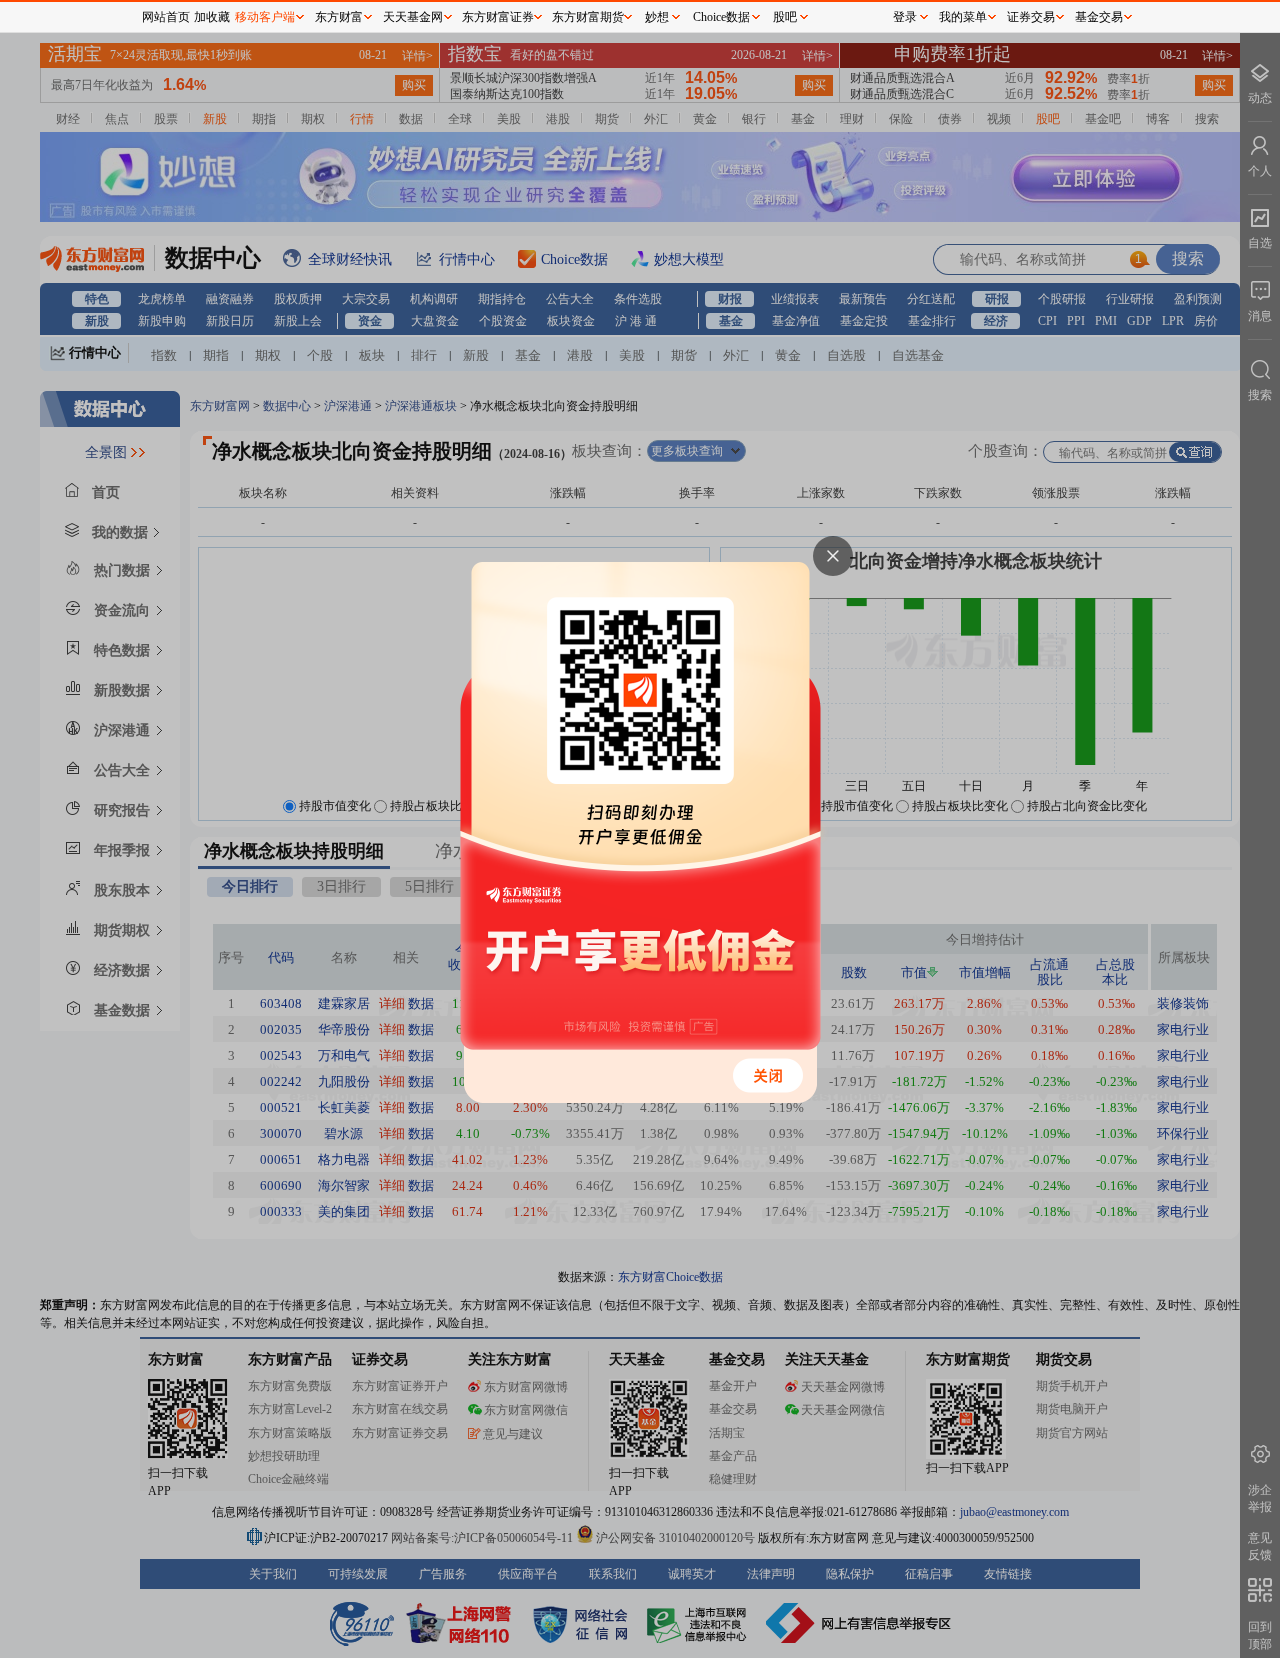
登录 (905, 17)
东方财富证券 (498, 17)
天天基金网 (413, 17)
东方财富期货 (588, 17)
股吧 (785, 17)
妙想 (657, 17)
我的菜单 (963, 17)
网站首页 (166, 17)
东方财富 (339, 17)
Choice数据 (721, 17)
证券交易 (1031, 17)
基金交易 (1099, 17)
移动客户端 (265, 17)
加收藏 (212, 17)
